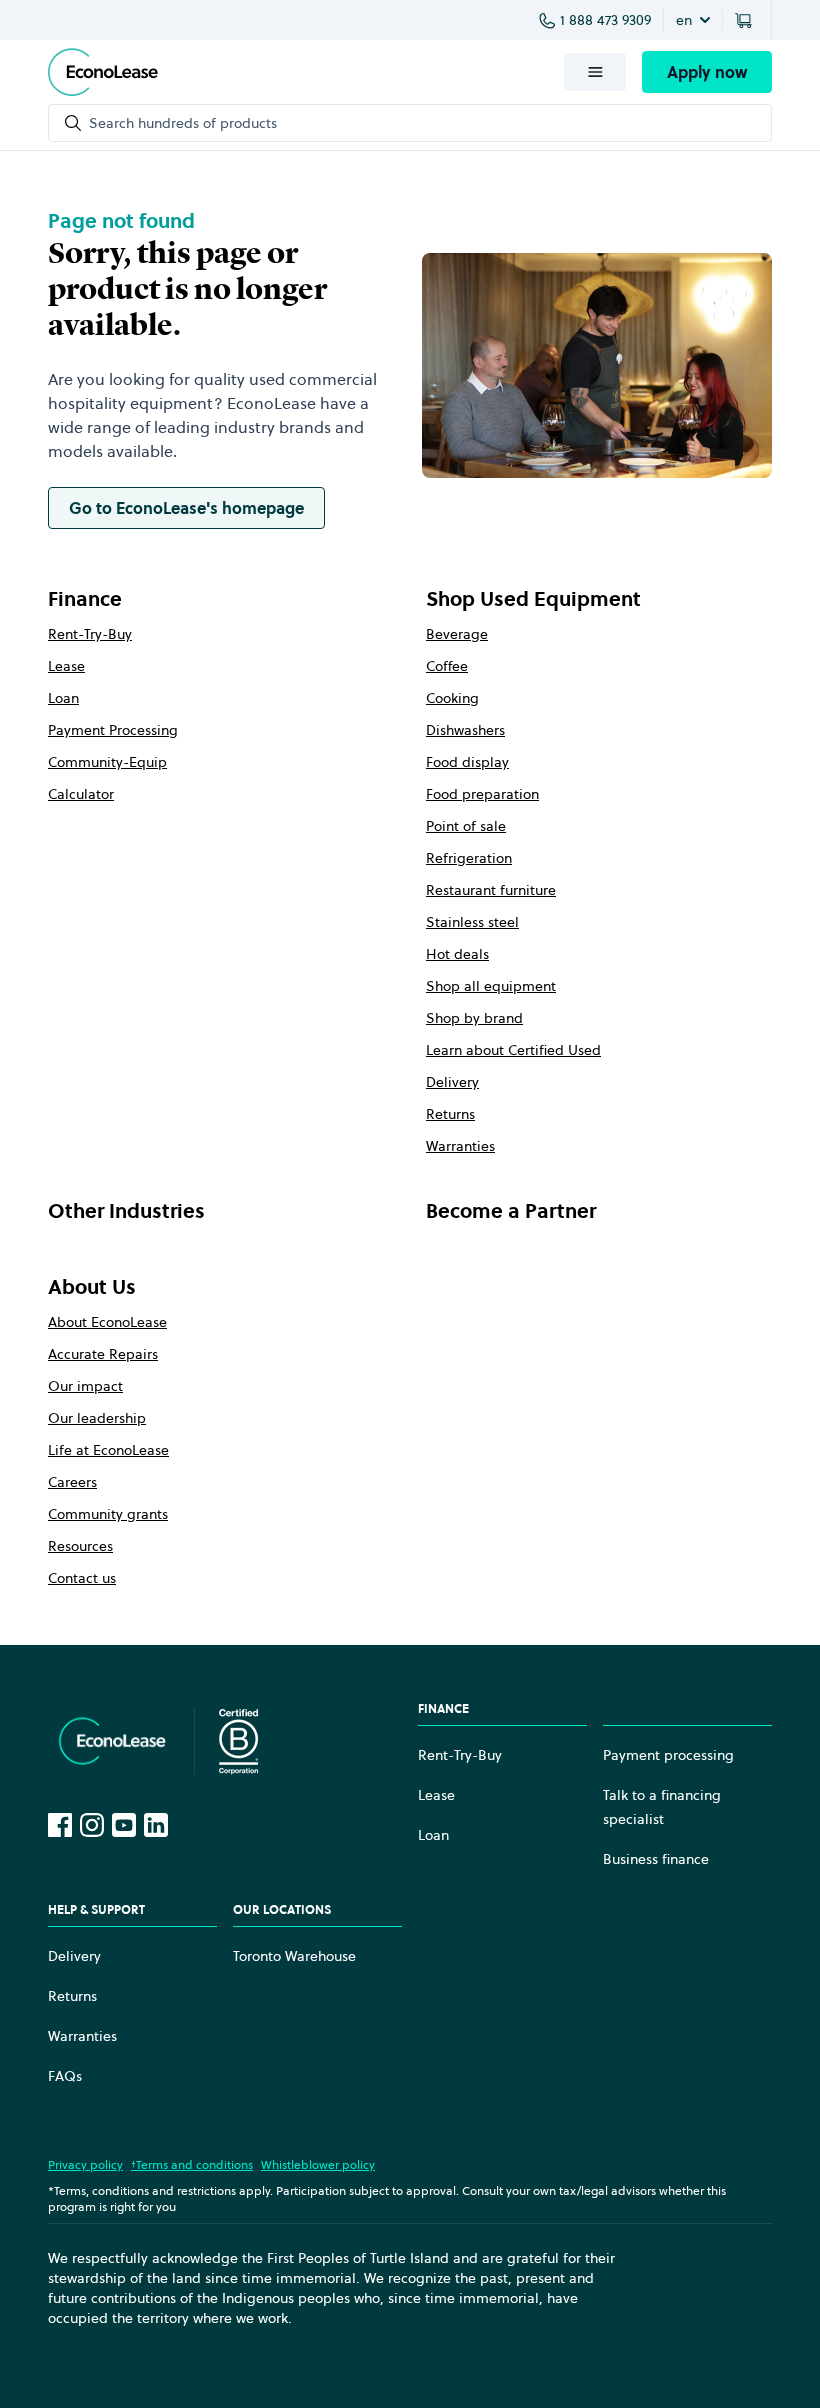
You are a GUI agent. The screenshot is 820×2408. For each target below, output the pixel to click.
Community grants (108, 1514)
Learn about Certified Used (513, 1050)
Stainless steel (472, 922)
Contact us (82, 1578)
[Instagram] (92, 1825)
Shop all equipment (491, 986)
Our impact (85, 1386)
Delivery (452, 1082)
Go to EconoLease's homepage (186, 508)
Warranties (460, 1146)
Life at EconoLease (108, 1450)
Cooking (452, 698)
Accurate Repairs (103, 1354)
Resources (80, 1546)
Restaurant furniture (491, 890)
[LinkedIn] (156, 1825)
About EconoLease (107, 1322)
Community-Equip (107, 762)
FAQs (65, 2076)
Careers (72, 1482)
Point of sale (466, 826)
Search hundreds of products (183, 123)
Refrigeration (469, 858)
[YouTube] (124, 1825)
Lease (66, 666)
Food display (467, 762)
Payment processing (668, 1755)
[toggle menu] (595, 72)
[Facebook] (60, 1825)
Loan (63, 698)
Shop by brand (474, 1018)
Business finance (656, 1859)
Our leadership (97, 1418)
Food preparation (482, 794)
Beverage (457, 634)
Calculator (81, 794)
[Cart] (747, 20)
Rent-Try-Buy (90, 634)
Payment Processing (113, 730)
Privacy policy (85, 2164)
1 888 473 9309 (605, 20)
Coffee (447, 666)
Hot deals (457, 954)
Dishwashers (465, 730)
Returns (450, 1114)
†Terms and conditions (192, 2164)
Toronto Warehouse (294, 1956)
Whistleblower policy (318, 2164)
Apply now (707, 72)
